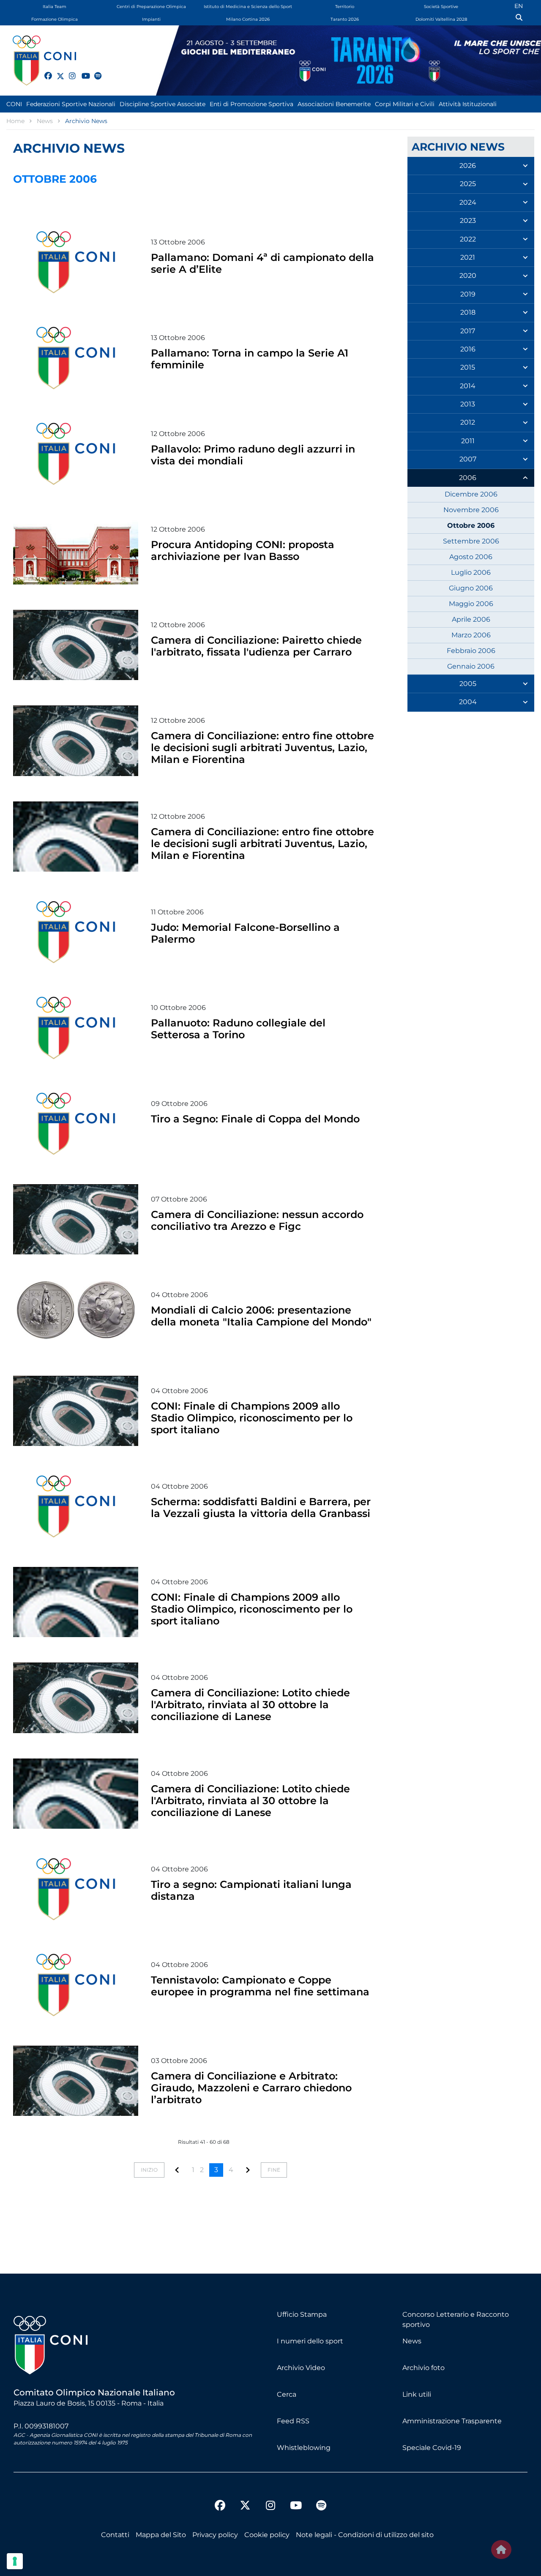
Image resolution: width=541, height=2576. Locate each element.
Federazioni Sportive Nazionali (71, 104)
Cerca (287, 2394)
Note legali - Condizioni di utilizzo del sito (365, 2535)
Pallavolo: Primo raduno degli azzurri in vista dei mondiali (253, 455)
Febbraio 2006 (471, 651)
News (412, 2341)
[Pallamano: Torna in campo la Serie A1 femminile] (76, 358)
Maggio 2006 (471, 604)
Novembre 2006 (471, 510)
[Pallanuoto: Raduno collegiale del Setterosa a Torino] (76, 1028)
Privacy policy (215, 2535)
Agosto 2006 (471, 557)
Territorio (345, 7)
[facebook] (44, 71)
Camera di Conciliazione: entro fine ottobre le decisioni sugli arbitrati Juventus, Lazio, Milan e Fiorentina (262, 748)
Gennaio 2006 (471, 666)
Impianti (151, 19)
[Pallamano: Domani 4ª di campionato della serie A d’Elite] (76, 262)
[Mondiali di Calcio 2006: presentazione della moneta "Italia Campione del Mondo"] (76, 1315)
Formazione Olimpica (55, 19)
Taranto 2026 (345, 19)
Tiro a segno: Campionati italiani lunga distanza (251, 1890)
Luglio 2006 (471, 572)
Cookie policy (267, 2535)
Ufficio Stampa (302, 2314)
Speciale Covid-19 (432, 2448)
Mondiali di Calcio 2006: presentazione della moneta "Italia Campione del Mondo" (261, 1316)
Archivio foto (424, 2368)
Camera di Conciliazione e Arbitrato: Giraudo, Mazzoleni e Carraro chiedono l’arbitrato (251, 2088)
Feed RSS (293, 2421)
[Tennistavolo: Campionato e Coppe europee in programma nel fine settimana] (76, 1985)
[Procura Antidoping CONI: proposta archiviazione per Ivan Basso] (76, 549)
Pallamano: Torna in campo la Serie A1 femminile (250, 359)
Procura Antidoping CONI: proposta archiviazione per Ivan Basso (243, 550)
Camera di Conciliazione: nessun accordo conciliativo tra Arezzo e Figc (257, 1220)
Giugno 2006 (471, 588)
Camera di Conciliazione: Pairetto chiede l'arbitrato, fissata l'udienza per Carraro (256, 646)
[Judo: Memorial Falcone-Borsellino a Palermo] (76, 932)
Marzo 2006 (471, 635)
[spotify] (94, 71)
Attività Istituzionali (468, 104)
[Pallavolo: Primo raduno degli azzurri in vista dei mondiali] (76, 454)
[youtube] (82, 71)
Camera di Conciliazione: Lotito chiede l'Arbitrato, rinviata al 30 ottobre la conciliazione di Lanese (250, 1705)
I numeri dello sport (310, 2341)
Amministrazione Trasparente (452, 2421)
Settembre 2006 (471, 541)
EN (519, 6)
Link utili (417, 2394)
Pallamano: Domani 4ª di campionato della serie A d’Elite (262, 263)
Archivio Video (301, 2368)
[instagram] (69, 71)
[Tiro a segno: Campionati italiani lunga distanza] (76, 1889)
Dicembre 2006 (471, 494)
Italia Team (55, 7)
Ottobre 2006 (471, 525)
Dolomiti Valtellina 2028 (441, 19)
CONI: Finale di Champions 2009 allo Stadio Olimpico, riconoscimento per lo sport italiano (252, 1418)
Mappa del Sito (161, 2535)
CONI (14, 104)
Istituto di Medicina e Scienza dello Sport (248, 7)
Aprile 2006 (471, 619)
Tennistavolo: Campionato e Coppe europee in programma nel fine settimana (260, 1986)
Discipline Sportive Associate (163, 104)
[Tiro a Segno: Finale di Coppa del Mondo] (76, 1124)
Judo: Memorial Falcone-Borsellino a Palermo (245, 933)
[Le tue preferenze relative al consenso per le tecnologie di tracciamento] (15, 2561)
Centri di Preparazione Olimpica (151, 7)
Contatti (115, 2535)
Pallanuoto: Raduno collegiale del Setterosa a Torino (238, 1029)
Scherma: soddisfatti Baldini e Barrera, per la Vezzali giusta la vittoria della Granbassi (261, 1507)
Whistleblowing (304, 2448)
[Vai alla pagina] (177, 2170)
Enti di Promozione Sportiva (251, 104)
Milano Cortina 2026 (248, 19)
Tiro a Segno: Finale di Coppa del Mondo (255, 1119)
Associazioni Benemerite (334, 104)
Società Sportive (441, 7)
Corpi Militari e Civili (405, 104)
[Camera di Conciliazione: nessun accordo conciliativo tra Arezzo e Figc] (76, 1219)
